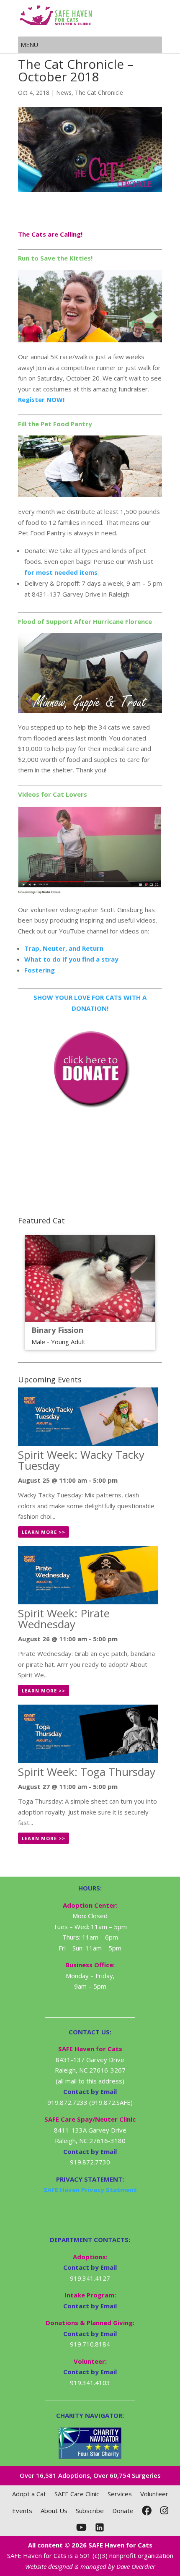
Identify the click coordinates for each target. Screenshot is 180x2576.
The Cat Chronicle (99, 93)
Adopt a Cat (29, 2494)
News (64, 93)
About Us (54, 2511)
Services (120, 2494)
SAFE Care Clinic (77, 2494)
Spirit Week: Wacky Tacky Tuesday (81, 1460)
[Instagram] (164, 2511)
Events (22, 2511)
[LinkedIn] (100, 2527)
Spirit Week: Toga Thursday (87, 1772)
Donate (123, 2511)
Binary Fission (57, 1330)
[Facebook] (147, 2511)
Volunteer (154, 2494)
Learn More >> (44, 1532)
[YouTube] (81, 2527)
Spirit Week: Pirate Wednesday (64, 1619)
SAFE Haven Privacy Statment (90, 2190)
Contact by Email (90, 2267)
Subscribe (90, 2511)
